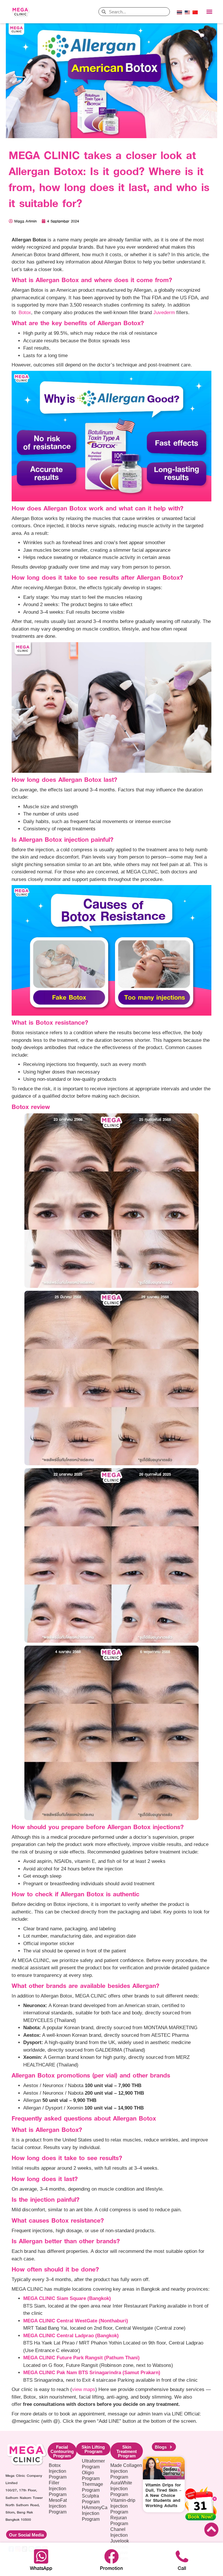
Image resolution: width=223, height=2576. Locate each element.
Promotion (111, 2568)
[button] (209, 12)
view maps (84, 2389)
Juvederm (164, 313)
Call (182, 2568)
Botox (25, 313)
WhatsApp (41, 2568)
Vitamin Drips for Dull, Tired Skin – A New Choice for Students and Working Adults (163, 2495)
